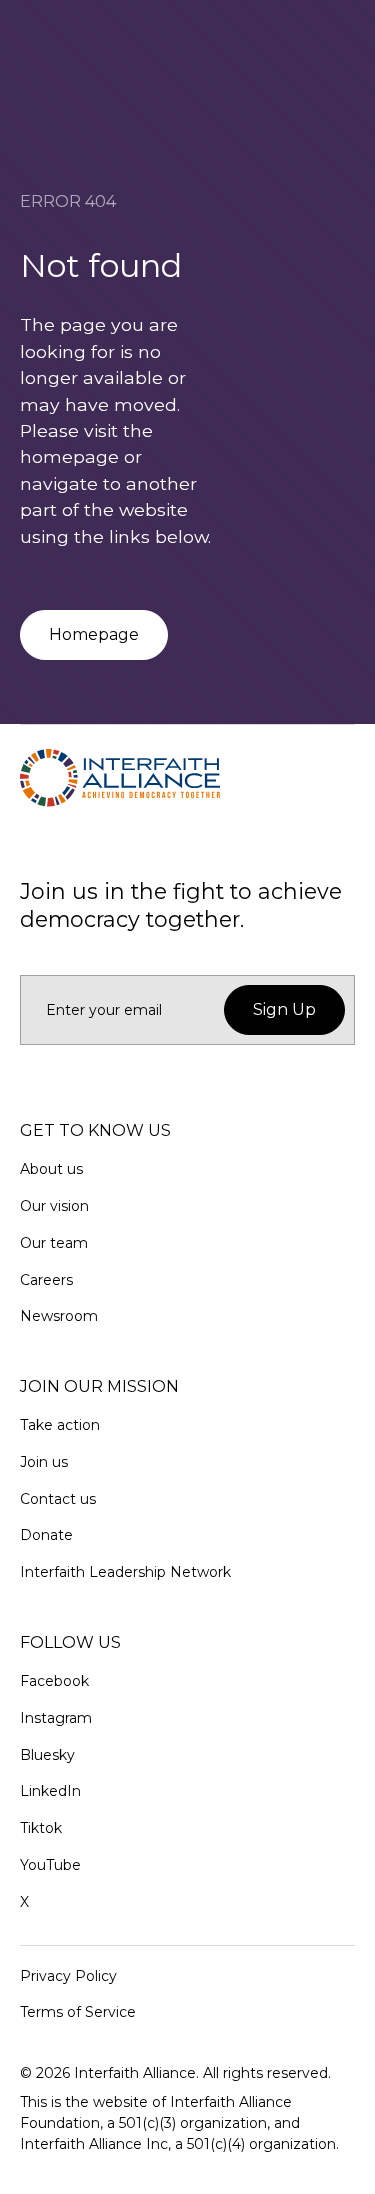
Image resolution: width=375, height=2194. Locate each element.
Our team (54, 1243)
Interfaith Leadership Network (125, 1572)
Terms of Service (78, 2012)
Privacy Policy (68, 1976)
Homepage (94, 634)
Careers (46, 1280)
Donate (46, 1535)
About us (51, 1169)
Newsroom (59, 1316)
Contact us (58, 1499)
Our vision (54, 1206)
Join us (44, 1462)
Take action (60, 1425)
